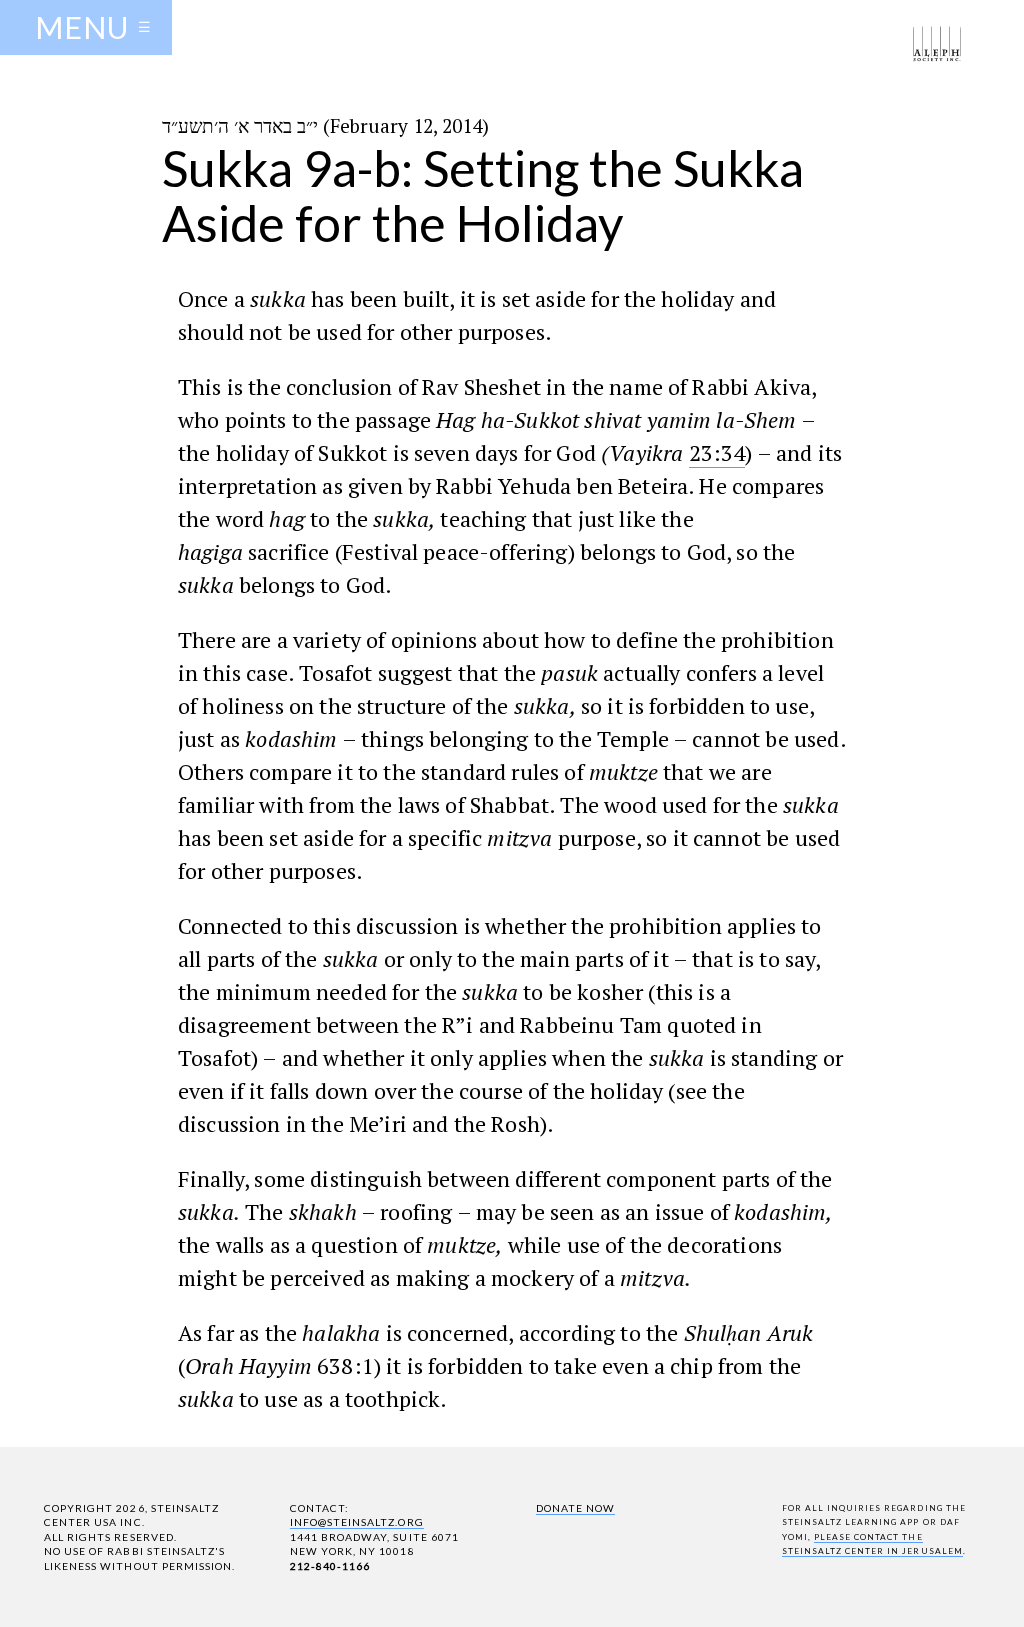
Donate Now (575, 1508)
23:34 (717, 452)
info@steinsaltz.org (357, 1522)
